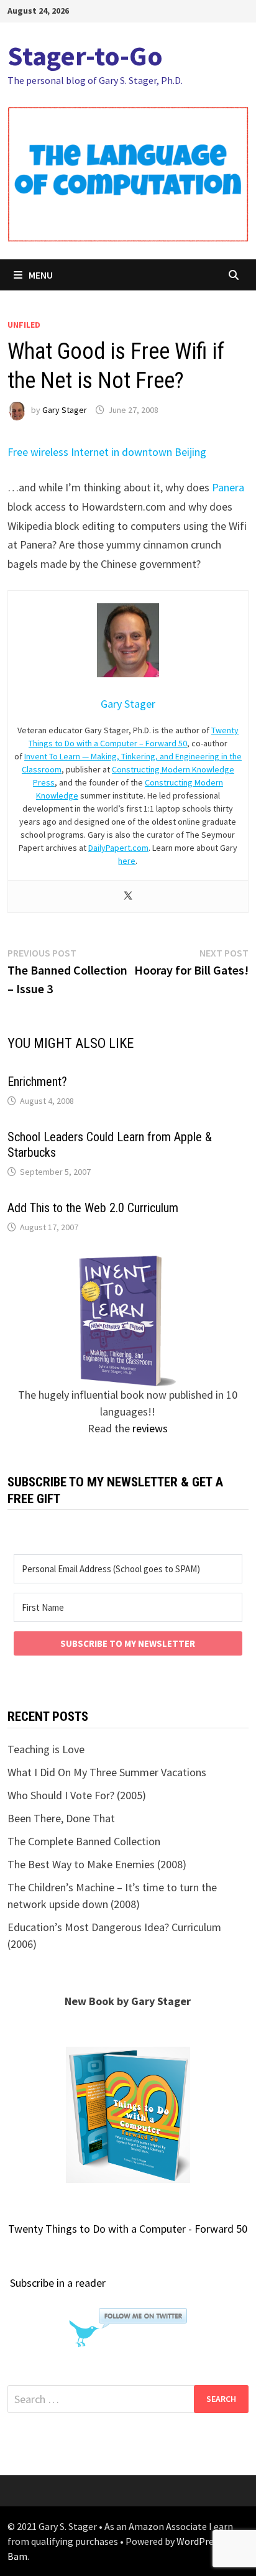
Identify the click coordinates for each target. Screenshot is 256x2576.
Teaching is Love (46, 1749)
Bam (17, 2556)
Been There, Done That (61, 1818)
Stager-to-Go (85, 56)
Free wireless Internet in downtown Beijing (107, 452)
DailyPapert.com (118, 848)
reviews (150, 1428)
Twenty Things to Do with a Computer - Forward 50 (128, 2229)
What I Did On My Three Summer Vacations (107, 1772)
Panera (228, 487)
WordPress (199, 2541)
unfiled (24, 325)
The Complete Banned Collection (84, 1841)
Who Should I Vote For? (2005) (77, 1795)
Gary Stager (65, 410)
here (127, 861)
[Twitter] (128, 897)
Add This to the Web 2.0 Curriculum (93, 1208)
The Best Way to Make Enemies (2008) (97, 1864)
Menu (41, 275)
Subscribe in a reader (58, 2283)
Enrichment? (37, 1082)
